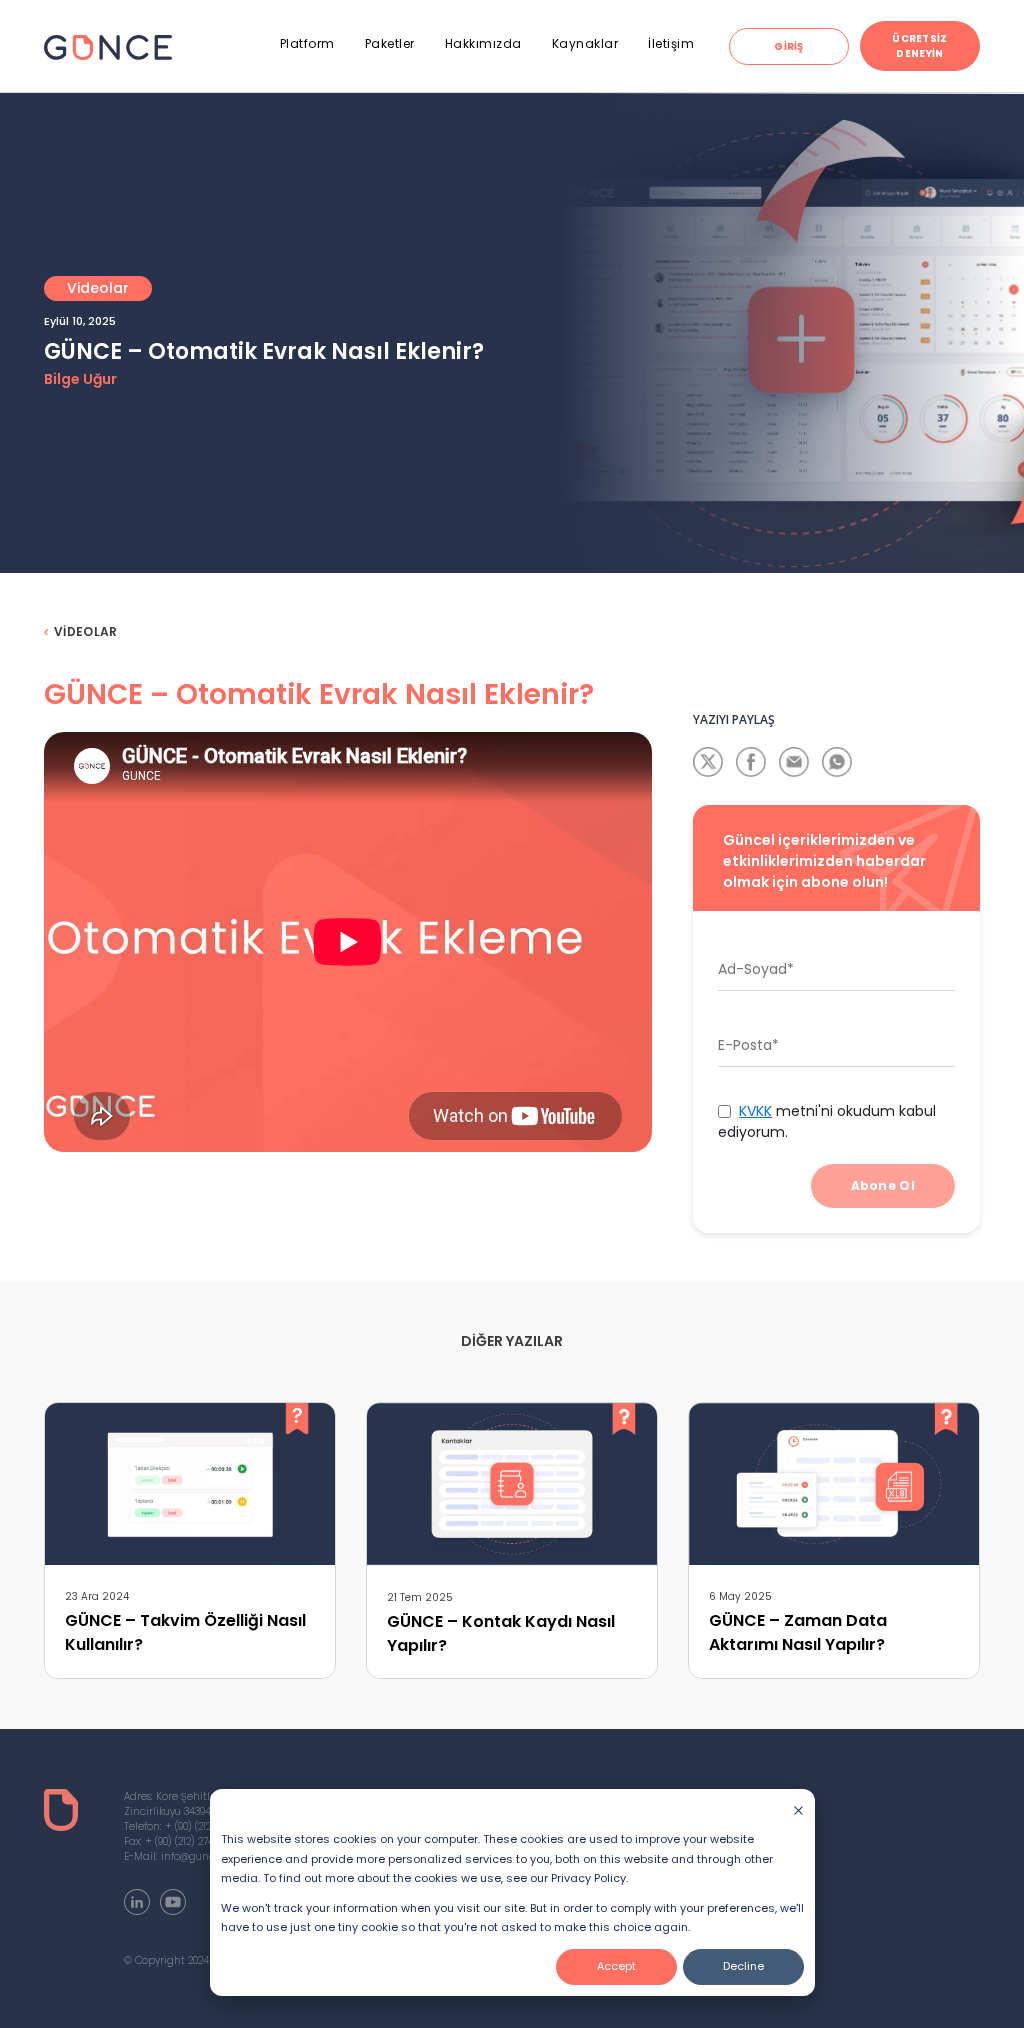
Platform (307, 43)
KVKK (755, 1111)
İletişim (671, 43)
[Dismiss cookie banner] (798, 1809)
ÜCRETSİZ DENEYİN (919, 46)
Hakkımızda (483, 43)
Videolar (85, 631)
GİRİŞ (789, 46)
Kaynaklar (585, 43)
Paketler (390, 43)
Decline (743, 1966)
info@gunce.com (203, 1856)
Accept (616, 1966)
